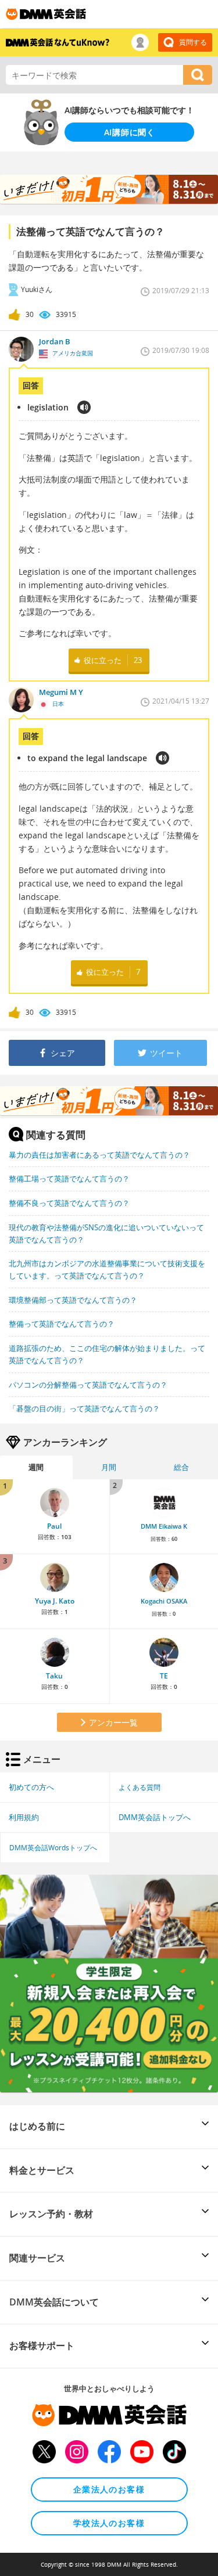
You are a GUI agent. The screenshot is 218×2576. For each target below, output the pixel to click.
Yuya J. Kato (55, 1601)
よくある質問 (140, 1787)
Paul (54, 1526)
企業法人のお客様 (109, 2489)
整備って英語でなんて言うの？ (62, 1324)
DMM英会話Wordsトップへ (53, 1847)
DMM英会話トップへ (155, 1817)
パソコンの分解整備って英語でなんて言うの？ (88, 1385)
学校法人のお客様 (109, 2523)
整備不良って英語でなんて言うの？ (69, 1203)
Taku (54, 1676)
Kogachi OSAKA (164, 1601)
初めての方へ (31, 1787)
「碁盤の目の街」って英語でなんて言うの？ (84, 1408)
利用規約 (24, 1817)
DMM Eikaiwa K (164, 1526)
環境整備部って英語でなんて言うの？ (73, 1300)
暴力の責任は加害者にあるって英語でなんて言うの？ (99, 1155)
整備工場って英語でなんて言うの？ (69, 1179)
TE (164, 1676)
